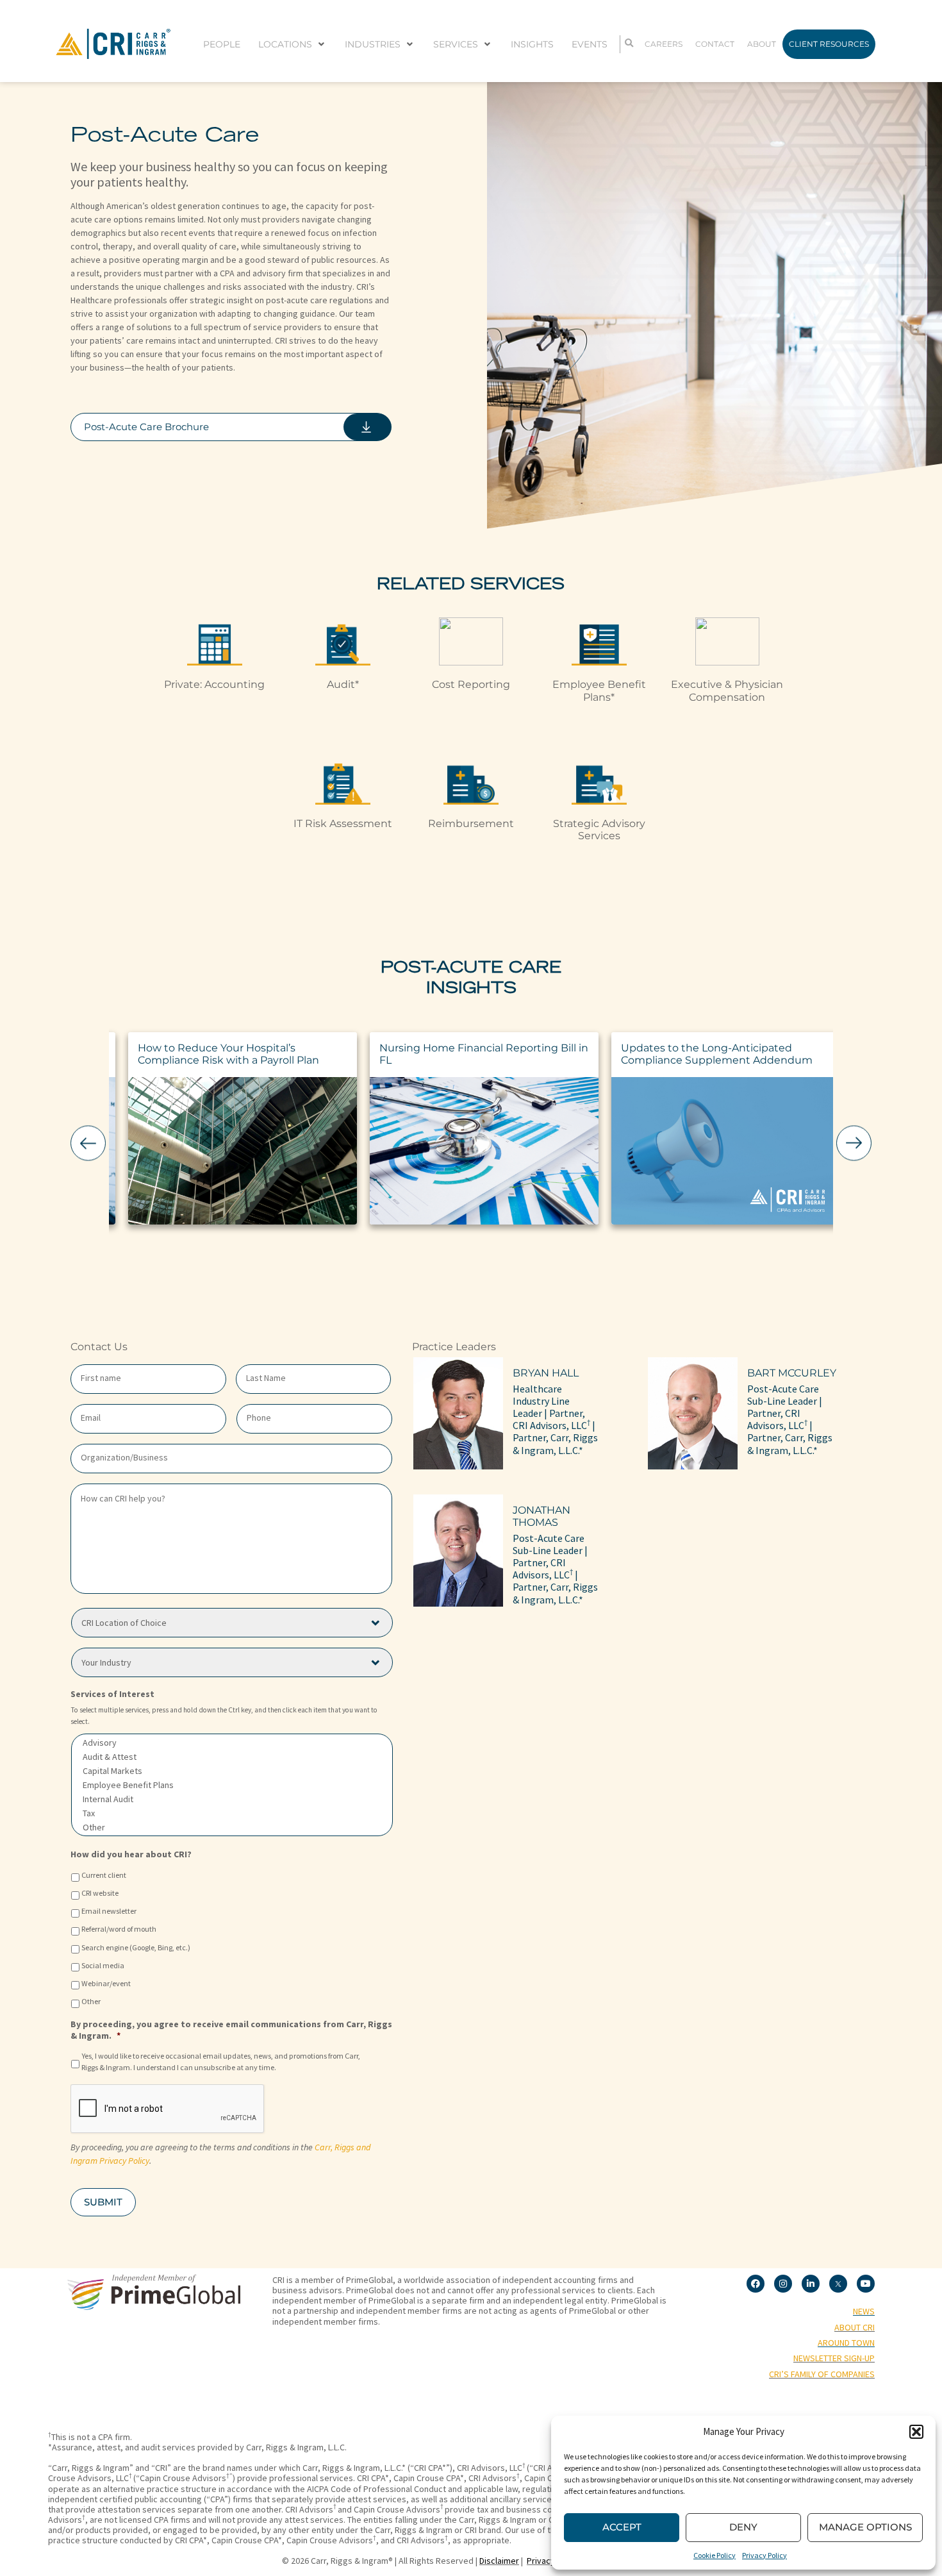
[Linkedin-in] (811, 2284)
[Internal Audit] (232, 1799)
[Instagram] (783, 2284)
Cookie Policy (715, 2555)
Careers (664, 44)
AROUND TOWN (846, 2343)
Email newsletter (109, 1911)
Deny (743, 2527)
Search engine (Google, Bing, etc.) (136, 1947)
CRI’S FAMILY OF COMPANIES (822, 2374)
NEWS (864, 2311)
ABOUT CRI (855, 2327)
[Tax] (232, 1813)
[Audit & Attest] (232, 1757)
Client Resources (829, 44)
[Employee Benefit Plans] (232, 1785)
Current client (104, 1875)
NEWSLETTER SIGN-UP (834, 2358)
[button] (916, 2432)
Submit (103, 2202)
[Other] (232, 1827)
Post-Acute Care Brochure (146, 427)
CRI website (100, 1893)
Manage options (865, 2527)
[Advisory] (232, 1743)
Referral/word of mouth (119, 1929)
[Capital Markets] (232, 1771)
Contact (715, 44)
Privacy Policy (764, 2555)
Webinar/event (106, 1983)
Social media (103, 1965)
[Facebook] (756, 2284)
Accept (622, 2527)
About (762, 44)
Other (91, 2001)
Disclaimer (499, 2561)
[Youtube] (866, 2284)
